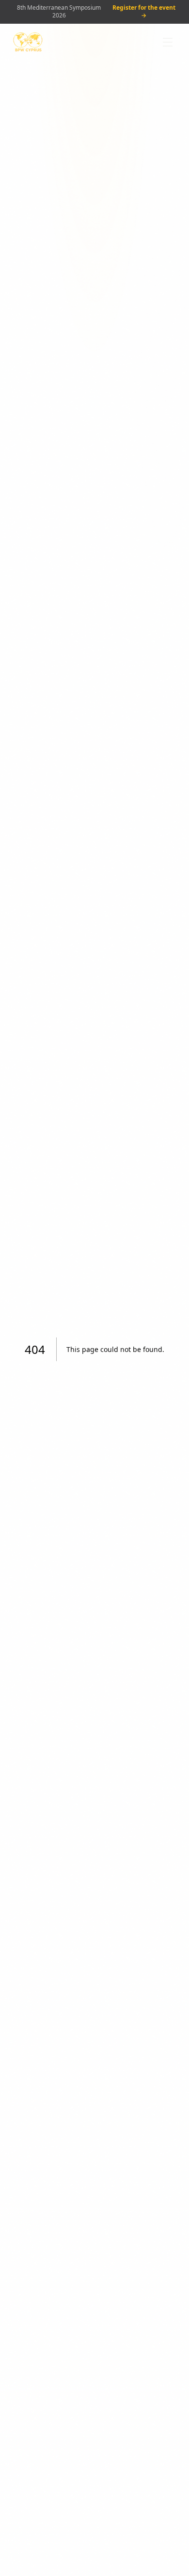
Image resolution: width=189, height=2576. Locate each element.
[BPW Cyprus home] (28, 42)
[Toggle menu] (168, 42)
